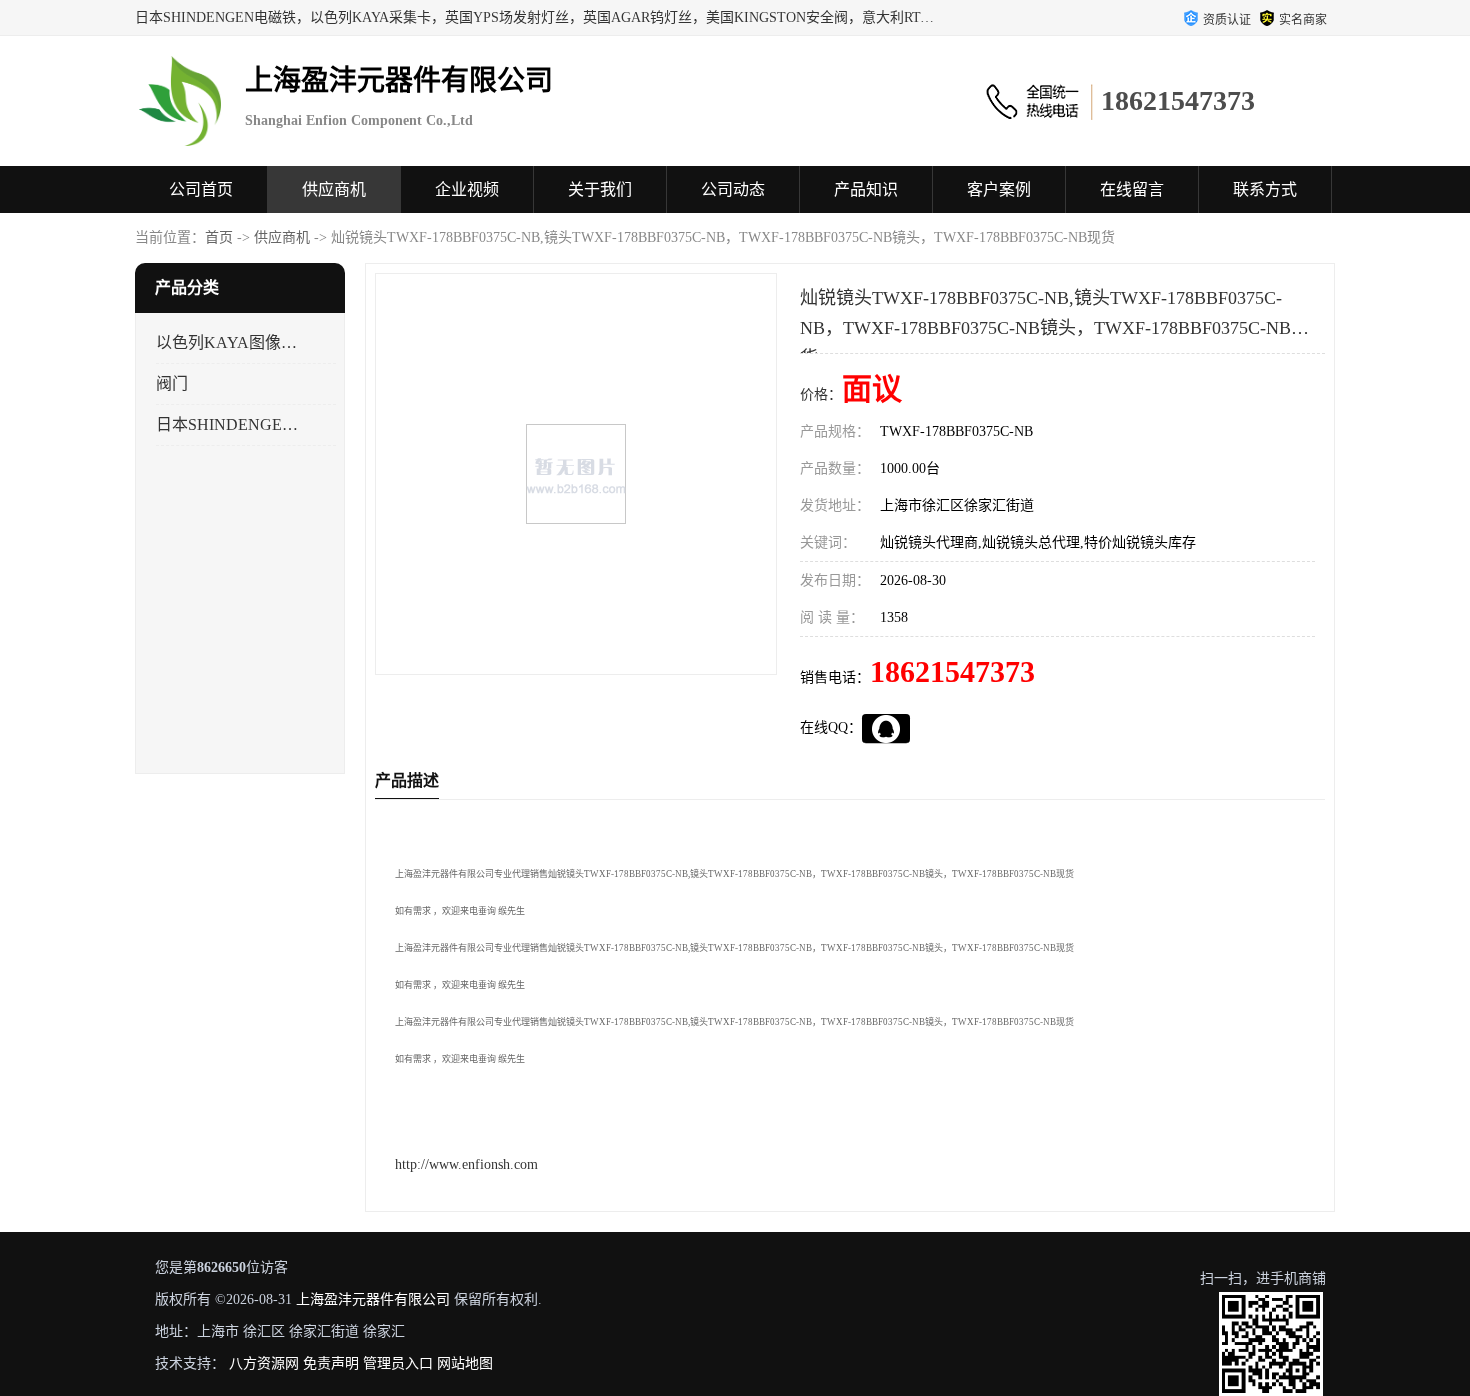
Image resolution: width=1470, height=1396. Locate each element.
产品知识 (866, 189)
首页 (219, 237)
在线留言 (1132, 189)
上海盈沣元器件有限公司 (373, 1299)
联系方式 (1265, 189)
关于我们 (600, 189)
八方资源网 (264, 1363)
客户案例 (999, 189)
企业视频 (467, 189)
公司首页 (201, 189)
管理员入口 (398, 1363)
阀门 (172, 383)
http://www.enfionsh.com (466, 1164)
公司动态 (733, 189)
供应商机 (334, 189)
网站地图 (465, 1363)
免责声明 (331, 1363)
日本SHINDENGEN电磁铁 (228, 424)
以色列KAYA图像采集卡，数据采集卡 (228, 342)
